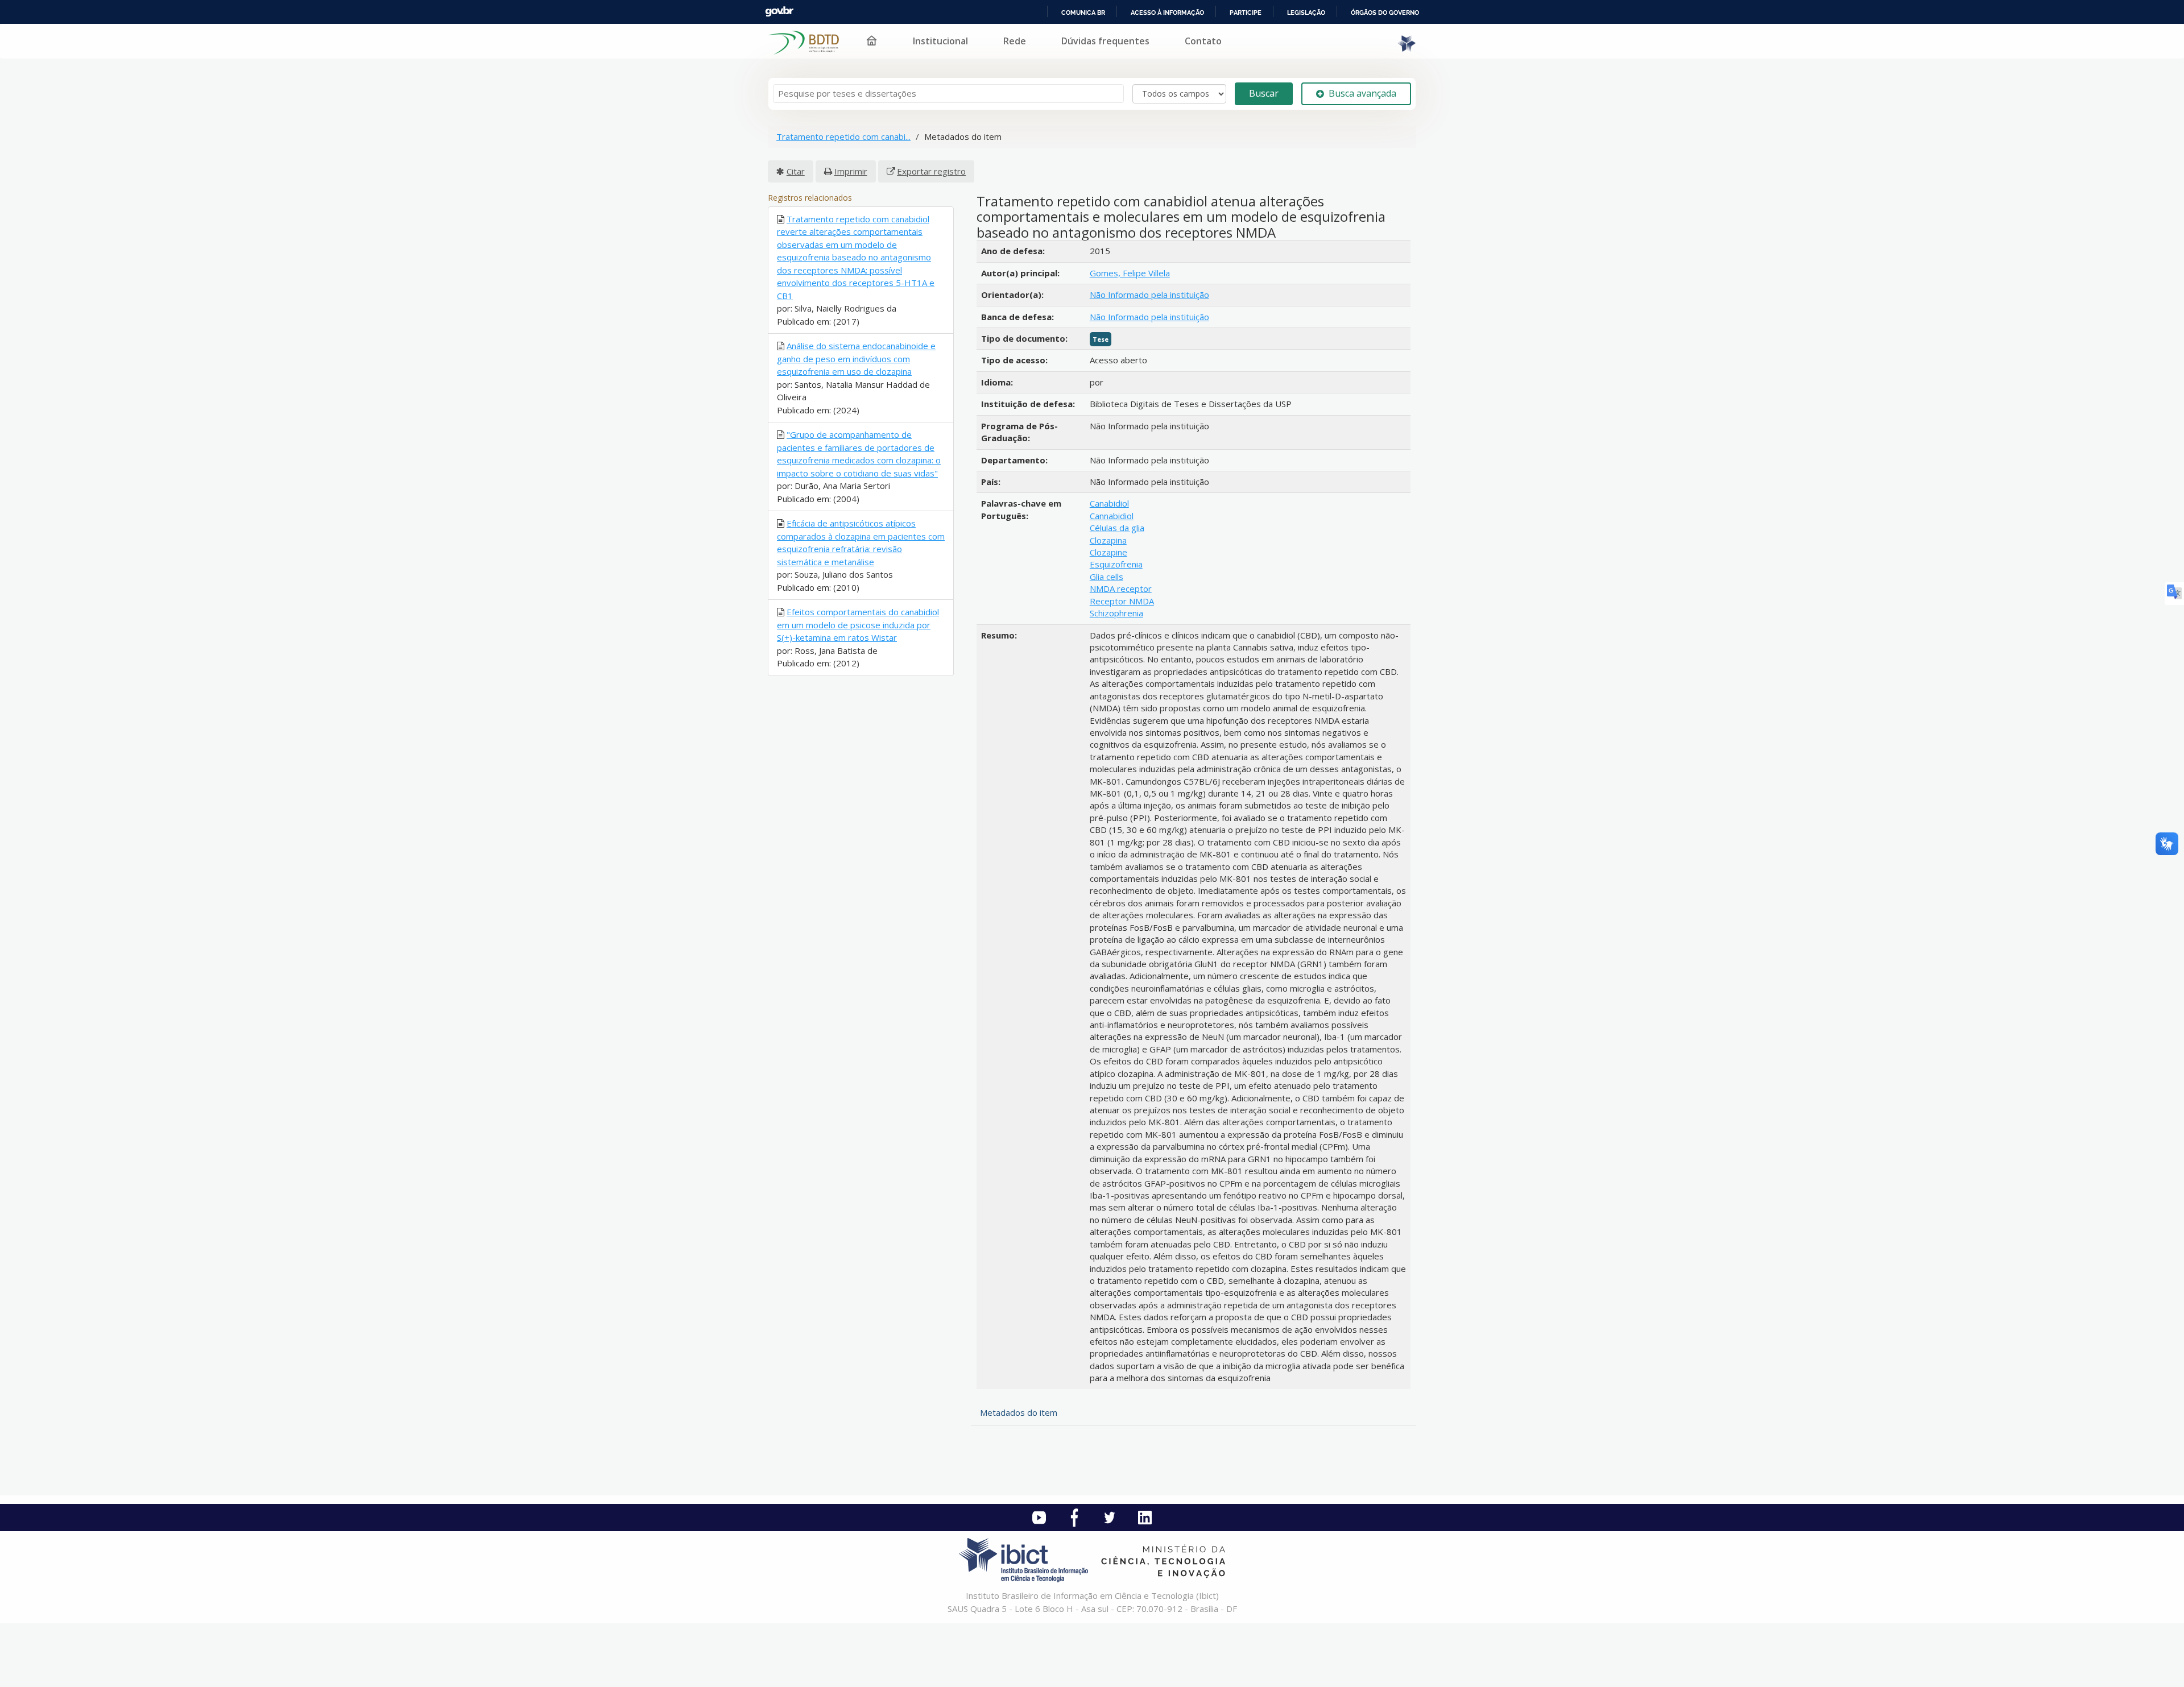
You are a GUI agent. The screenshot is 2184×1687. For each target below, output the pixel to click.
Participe (1246, 13)
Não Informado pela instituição (1149, 295)
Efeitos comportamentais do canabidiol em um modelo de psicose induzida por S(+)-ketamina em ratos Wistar (858, 625)
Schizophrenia (1116, 613)
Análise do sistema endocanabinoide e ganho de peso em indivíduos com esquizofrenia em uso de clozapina (856, 358)
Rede (1015, 41)
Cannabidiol (1112, 516)
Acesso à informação (1167, 13)
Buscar (1264, 93)
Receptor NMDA (1122, 601)
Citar (796, 171)
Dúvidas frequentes (1105, 41)
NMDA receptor (1121, 588)
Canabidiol (1109, 503)
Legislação (1306, 13)
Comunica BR (1083, 13)
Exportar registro (931, 171)
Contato (1203, 41)
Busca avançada (1362, 93)
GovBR (779, 12)
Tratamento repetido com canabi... (843, 136)
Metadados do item (1019, 1412)
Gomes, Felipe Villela (1130, 273)
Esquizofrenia (1116, 564)
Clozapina (1108, 540)
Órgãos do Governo (1385, 13)
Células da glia (1117, 528)
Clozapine (1108, 552)
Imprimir (851, 171)
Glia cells (1107, 577)
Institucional (940, 41)
